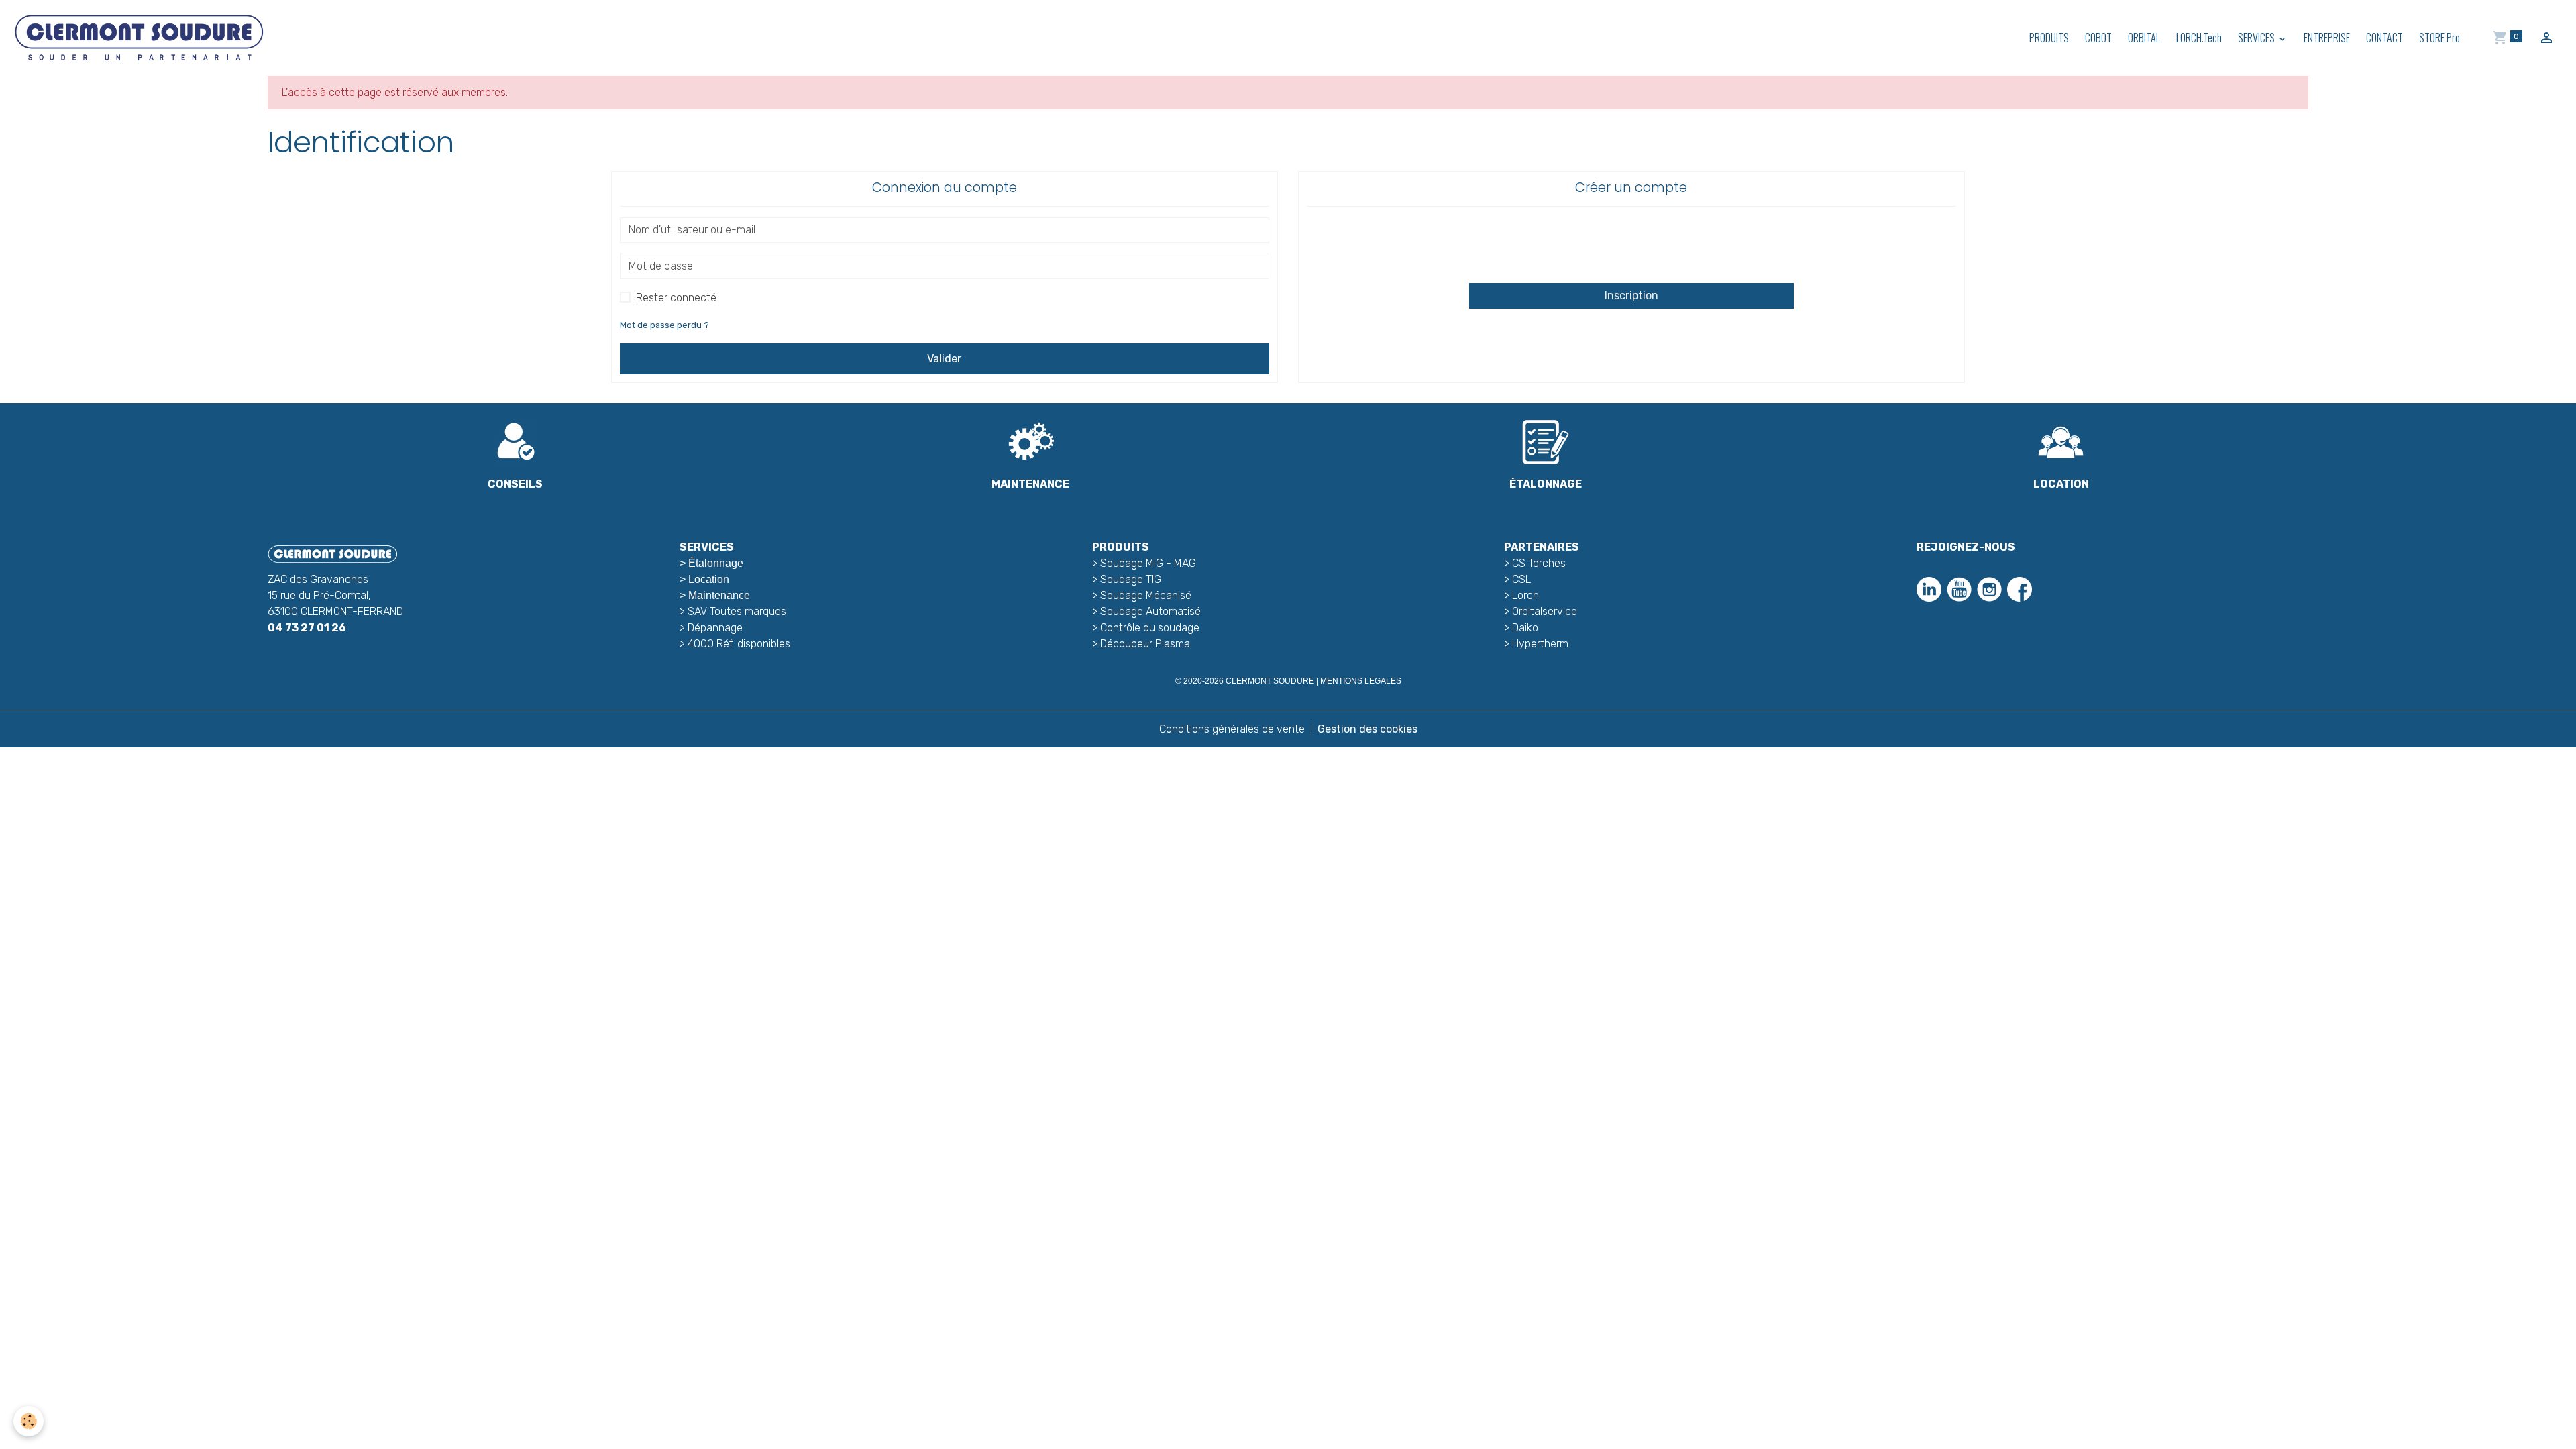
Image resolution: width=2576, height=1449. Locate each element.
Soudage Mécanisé (1146, 595)
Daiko (1525, 628)
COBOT (2098, 38)
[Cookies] (29, 1421)
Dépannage (715, 628)
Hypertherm (1540, 644)
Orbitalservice (1543, 611)
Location (709, 579)
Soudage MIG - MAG (1148, 563)
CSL (1521, 579)
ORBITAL (2144, 38)
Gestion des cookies (1367, 729)
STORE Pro (2439, 38)
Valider (944, 359)
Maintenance (719, 595)
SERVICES (2257, 38)
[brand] (141, 38)
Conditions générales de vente (1232, 729)
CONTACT (2384, 38)
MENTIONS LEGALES (1361, 681)
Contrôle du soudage (1150, 628)
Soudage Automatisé (1150, 611)
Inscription (1631, 296)
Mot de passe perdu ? (664, 325)
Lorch (1525, 595)
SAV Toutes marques (737, 611)
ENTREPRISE (2327, 38)
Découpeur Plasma (1145, 644)
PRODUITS (2049, 38)
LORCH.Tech (2199, 38)
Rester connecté (676, 298)
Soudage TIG (1131, 579)
